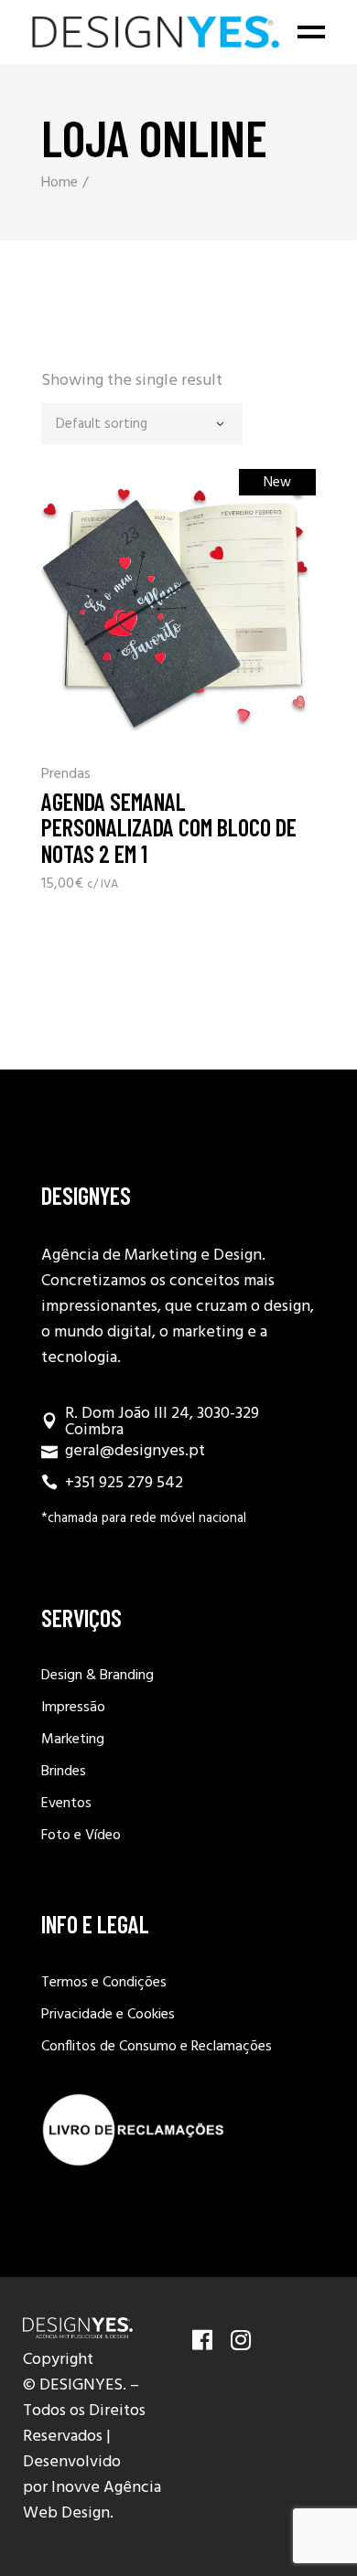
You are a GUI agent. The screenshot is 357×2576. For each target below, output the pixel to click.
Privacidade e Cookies (108, 2015)
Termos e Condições (104, 1983)
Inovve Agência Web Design (92, 2501)
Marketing (73, 1740)
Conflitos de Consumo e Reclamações (157, 2047)
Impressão (73, 1708)
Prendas (66, 775)
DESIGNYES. (83, 2385)
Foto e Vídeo (81, 1836)
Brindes (64, 1772)
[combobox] (142, 424)
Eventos (66, 1804)
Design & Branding (97, 1676)
